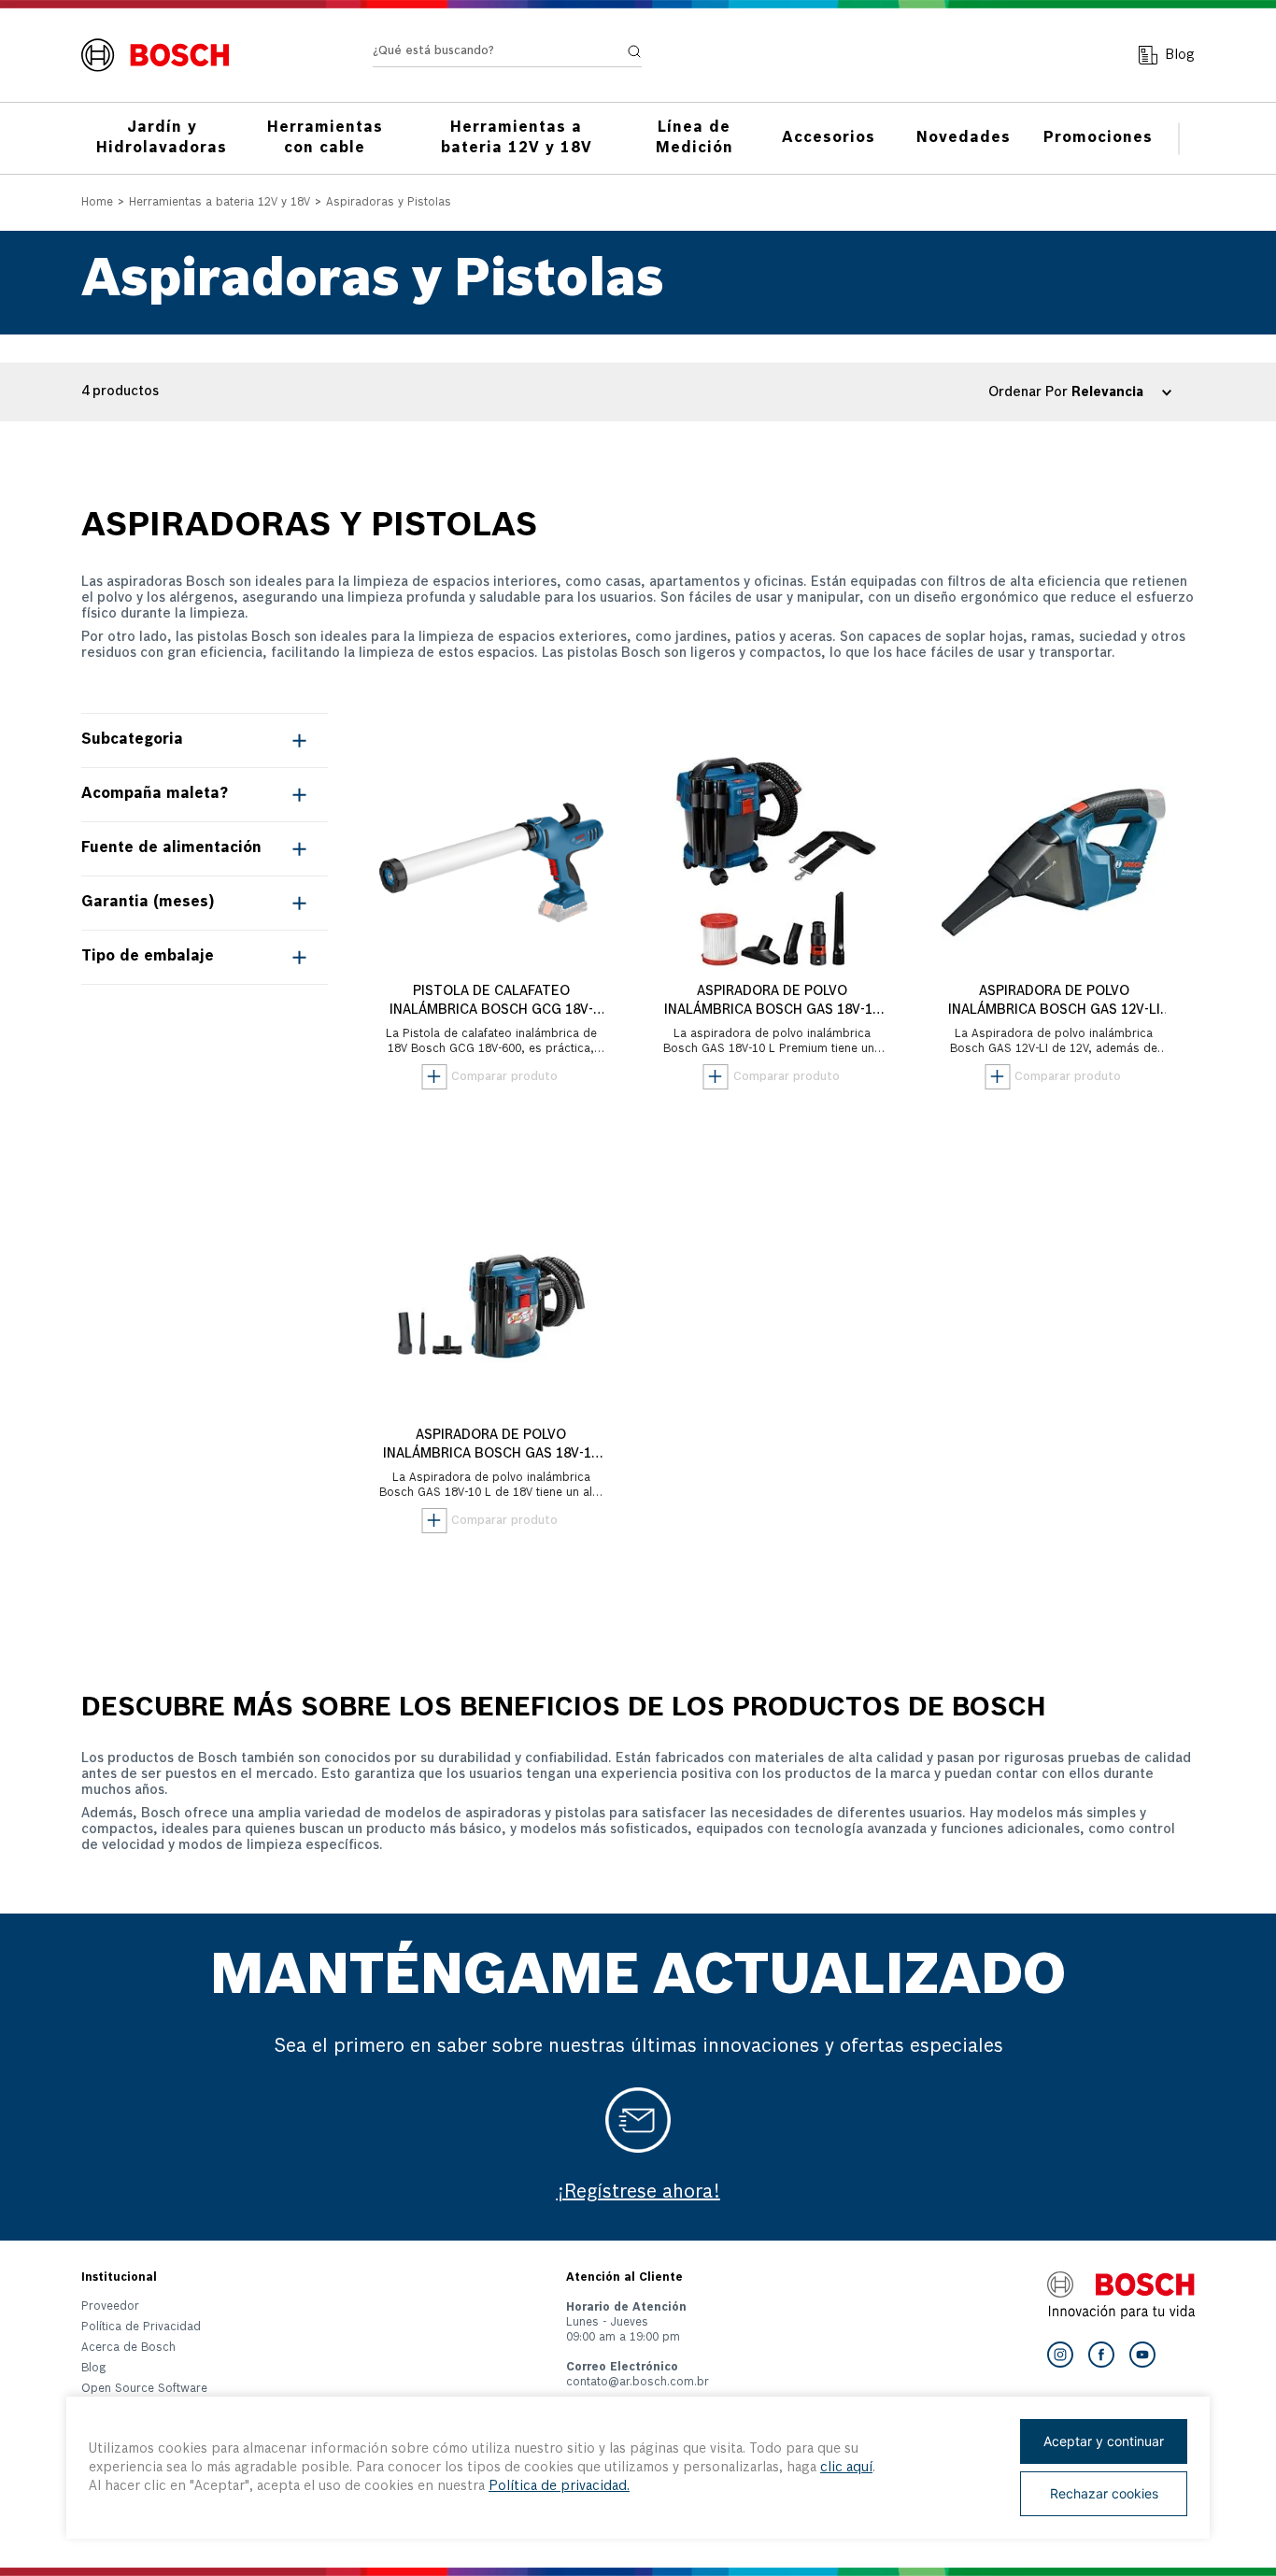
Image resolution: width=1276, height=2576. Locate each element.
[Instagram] (1060, 2355)
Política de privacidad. (559, 2486)
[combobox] (507, 56)
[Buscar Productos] (634, 51)
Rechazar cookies (1104, 2493)
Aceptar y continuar (1104, 2441)
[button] (205, 740)
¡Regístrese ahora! (638, 2193)
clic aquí (846, 2468)
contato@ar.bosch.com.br (638, 2383)
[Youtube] (1142, 2355)
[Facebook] (1101, 2355)
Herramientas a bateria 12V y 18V (220, 203)
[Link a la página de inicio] (97, 204)
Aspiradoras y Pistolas (389, 203)
